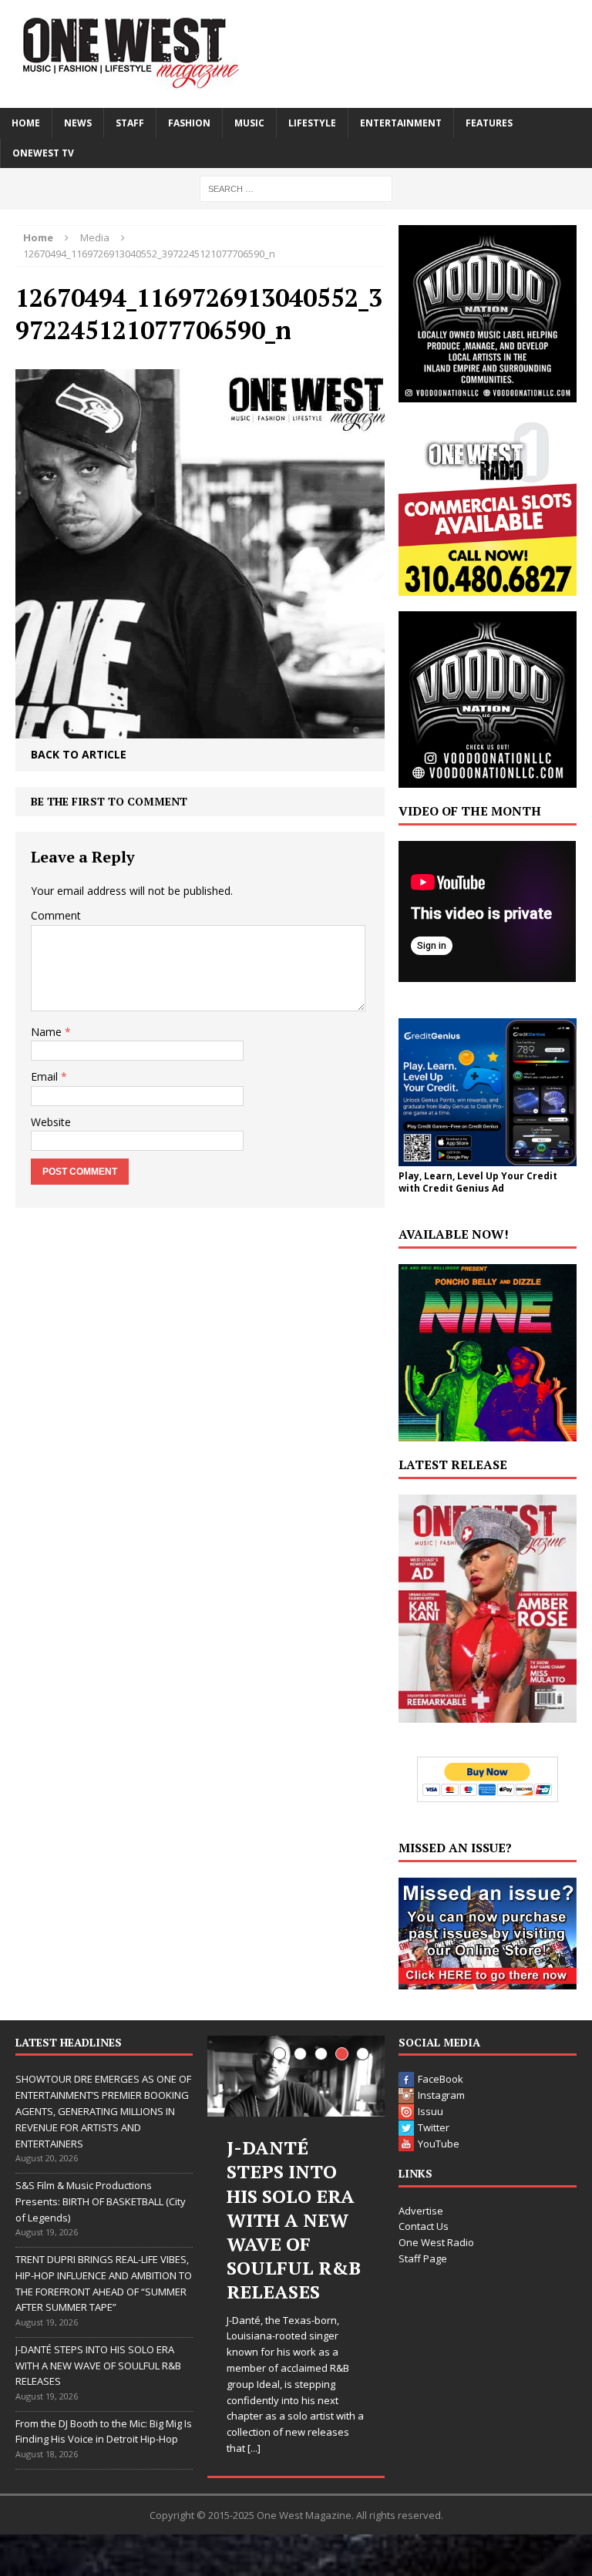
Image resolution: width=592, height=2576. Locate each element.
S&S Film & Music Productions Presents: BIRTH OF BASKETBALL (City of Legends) (101, 2201)
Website (51, 1122)
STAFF (130, 123)
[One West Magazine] (296, 54)
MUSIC (249, 123)
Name (48, 1032)
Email (46, 1076)
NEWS (78, 123)
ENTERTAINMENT (401, 123)
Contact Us (424, 2226)
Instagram (441, 2095)
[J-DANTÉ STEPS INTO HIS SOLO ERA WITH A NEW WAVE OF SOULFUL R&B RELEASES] (296, 2076)
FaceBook (441, 2079)
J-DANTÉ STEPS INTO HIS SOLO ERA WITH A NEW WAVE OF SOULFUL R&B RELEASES (98, 2366)
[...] (254, 2448)
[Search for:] (296, 188)
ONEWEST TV (43, 153)
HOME (26, 123)
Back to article (79, 754)
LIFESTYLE (312, 123)
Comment (56, 915)
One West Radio (436, 2242)
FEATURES (489, 123)
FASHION (189, 123)
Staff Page (423, 2258)
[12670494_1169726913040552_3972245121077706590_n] (200, 726)
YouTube (439, 2144)
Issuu (431, 2111)
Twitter (434, 2127)
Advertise (421, 2211)
